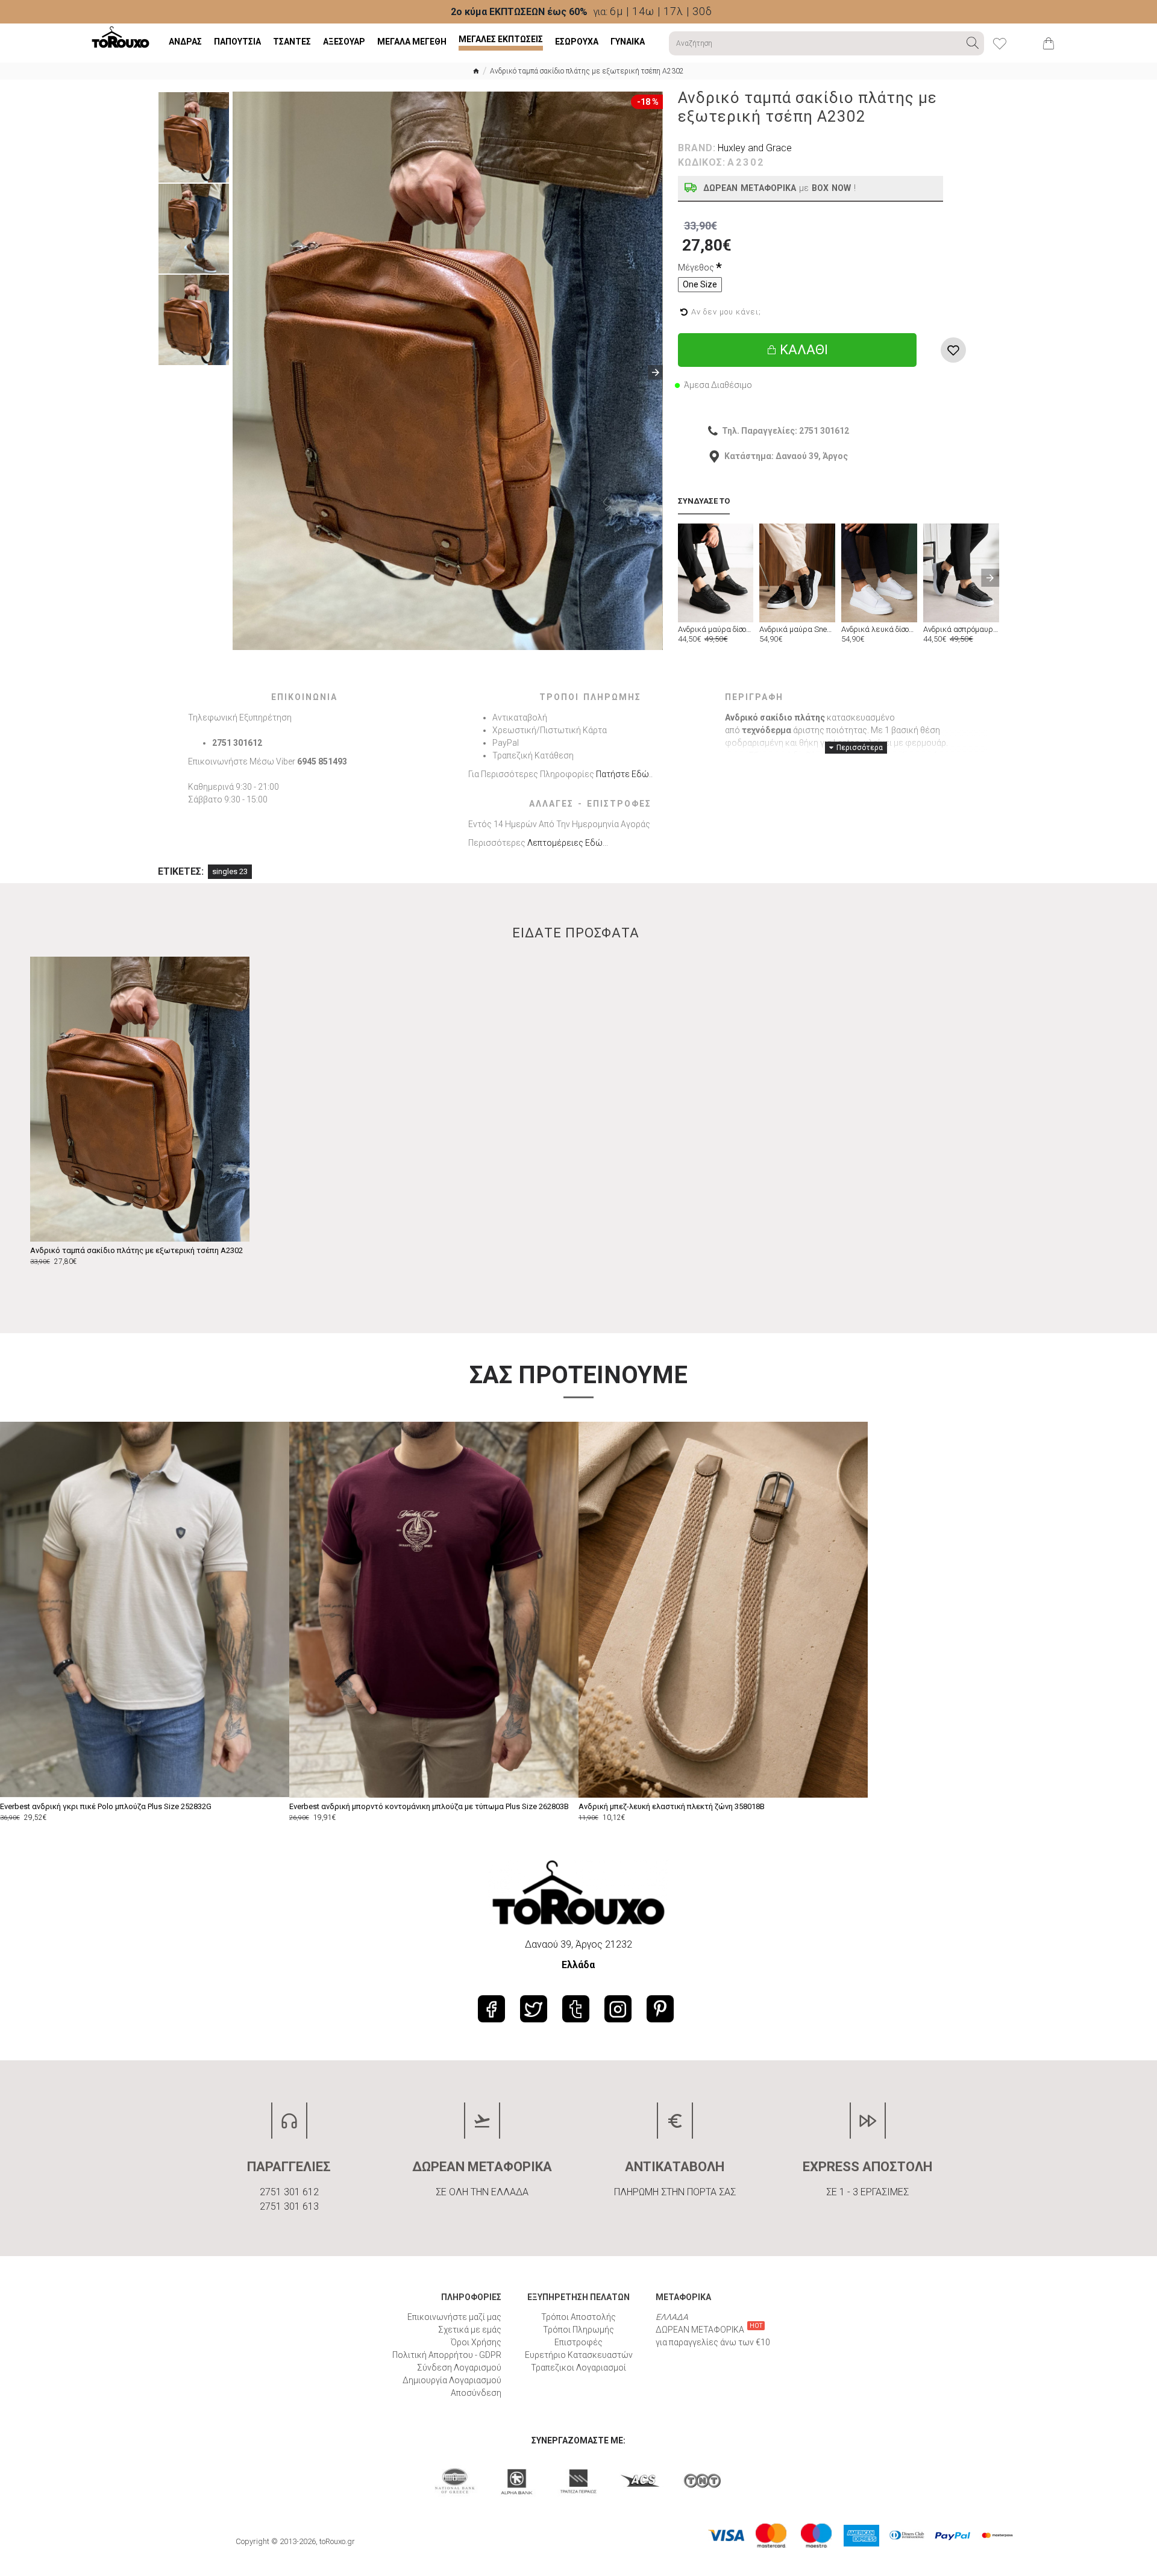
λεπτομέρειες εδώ (565, 843)
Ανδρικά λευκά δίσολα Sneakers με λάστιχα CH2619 (879, 630)
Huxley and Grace (755, 148)
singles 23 (230, 871)
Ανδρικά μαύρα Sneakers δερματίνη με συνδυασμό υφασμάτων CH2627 (797, 630)
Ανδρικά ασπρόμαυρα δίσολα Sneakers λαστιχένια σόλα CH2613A (961, 630)
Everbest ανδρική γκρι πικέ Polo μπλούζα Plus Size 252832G (106, 1806)
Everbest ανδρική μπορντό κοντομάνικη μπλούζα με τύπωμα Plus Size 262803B (429, 1806)
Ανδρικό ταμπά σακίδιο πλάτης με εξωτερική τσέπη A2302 (136, 1250)
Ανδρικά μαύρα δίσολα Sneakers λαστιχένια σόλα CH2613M (716, 630)
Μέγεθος (696, 267)
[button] (240, 372)
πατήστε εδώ (622, 774)
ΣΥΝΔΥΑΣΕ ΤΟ (704, 501)
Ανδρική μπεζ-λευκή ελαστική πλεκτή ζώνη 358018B (672, 1806)
